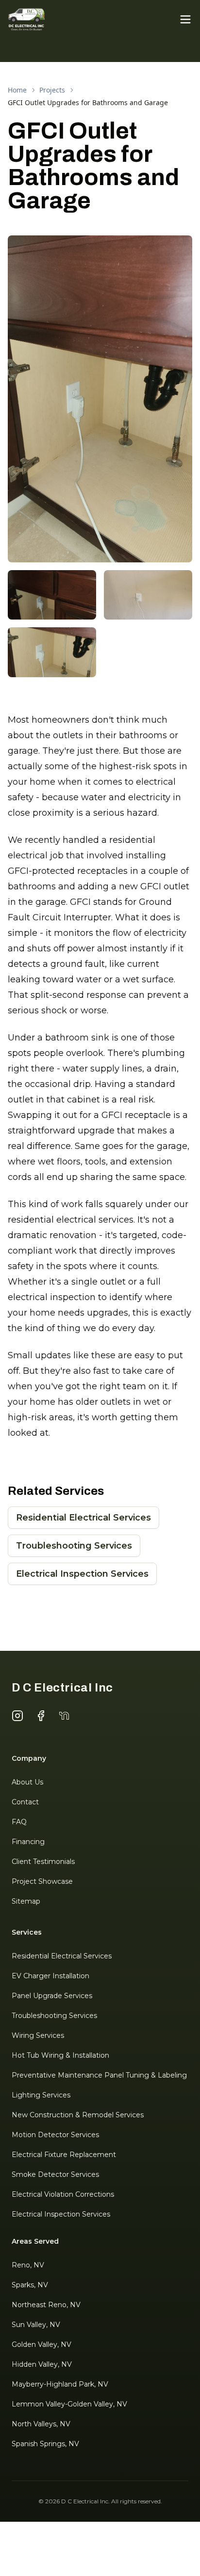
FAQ (19, 1822)
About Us (27, 1782)
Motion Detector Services (55, 2135)
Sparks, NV (30, 2285)
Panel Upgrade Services (52, 1996)
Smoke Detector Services (55, 2174)
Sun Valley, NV (36, 2325)
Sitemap (26, 1901)
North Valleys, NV (41, 2424)
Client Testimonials (43, 1862)
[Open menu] (185, 19)
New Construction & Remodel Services (78, 2115)
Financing (28, 1842)
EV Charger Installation (50, 1976)
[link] (88, 103)
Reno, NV (28, 2265)
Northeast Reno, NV (46, 2305)
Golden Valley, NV (42, 2344)
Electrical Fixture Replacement (64, 2155)
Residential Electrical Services (83, 1518)
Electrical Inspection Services (82, 1574)
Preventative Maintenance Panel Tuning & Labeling (99, 2075)
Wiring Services (38, 2035)
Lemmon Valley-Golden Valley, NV (69, 2404)
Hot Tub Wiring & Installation (60, 2055)
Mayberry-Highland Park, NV (60, 2384)
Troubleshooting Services (74, 1546)
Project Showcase (42, 1881)
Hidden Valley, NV (42, 2364)
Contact (25, 1802)
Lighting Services (41, 2095)
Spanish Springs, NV (45, 2444)
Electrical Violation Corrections (63, 2194)
